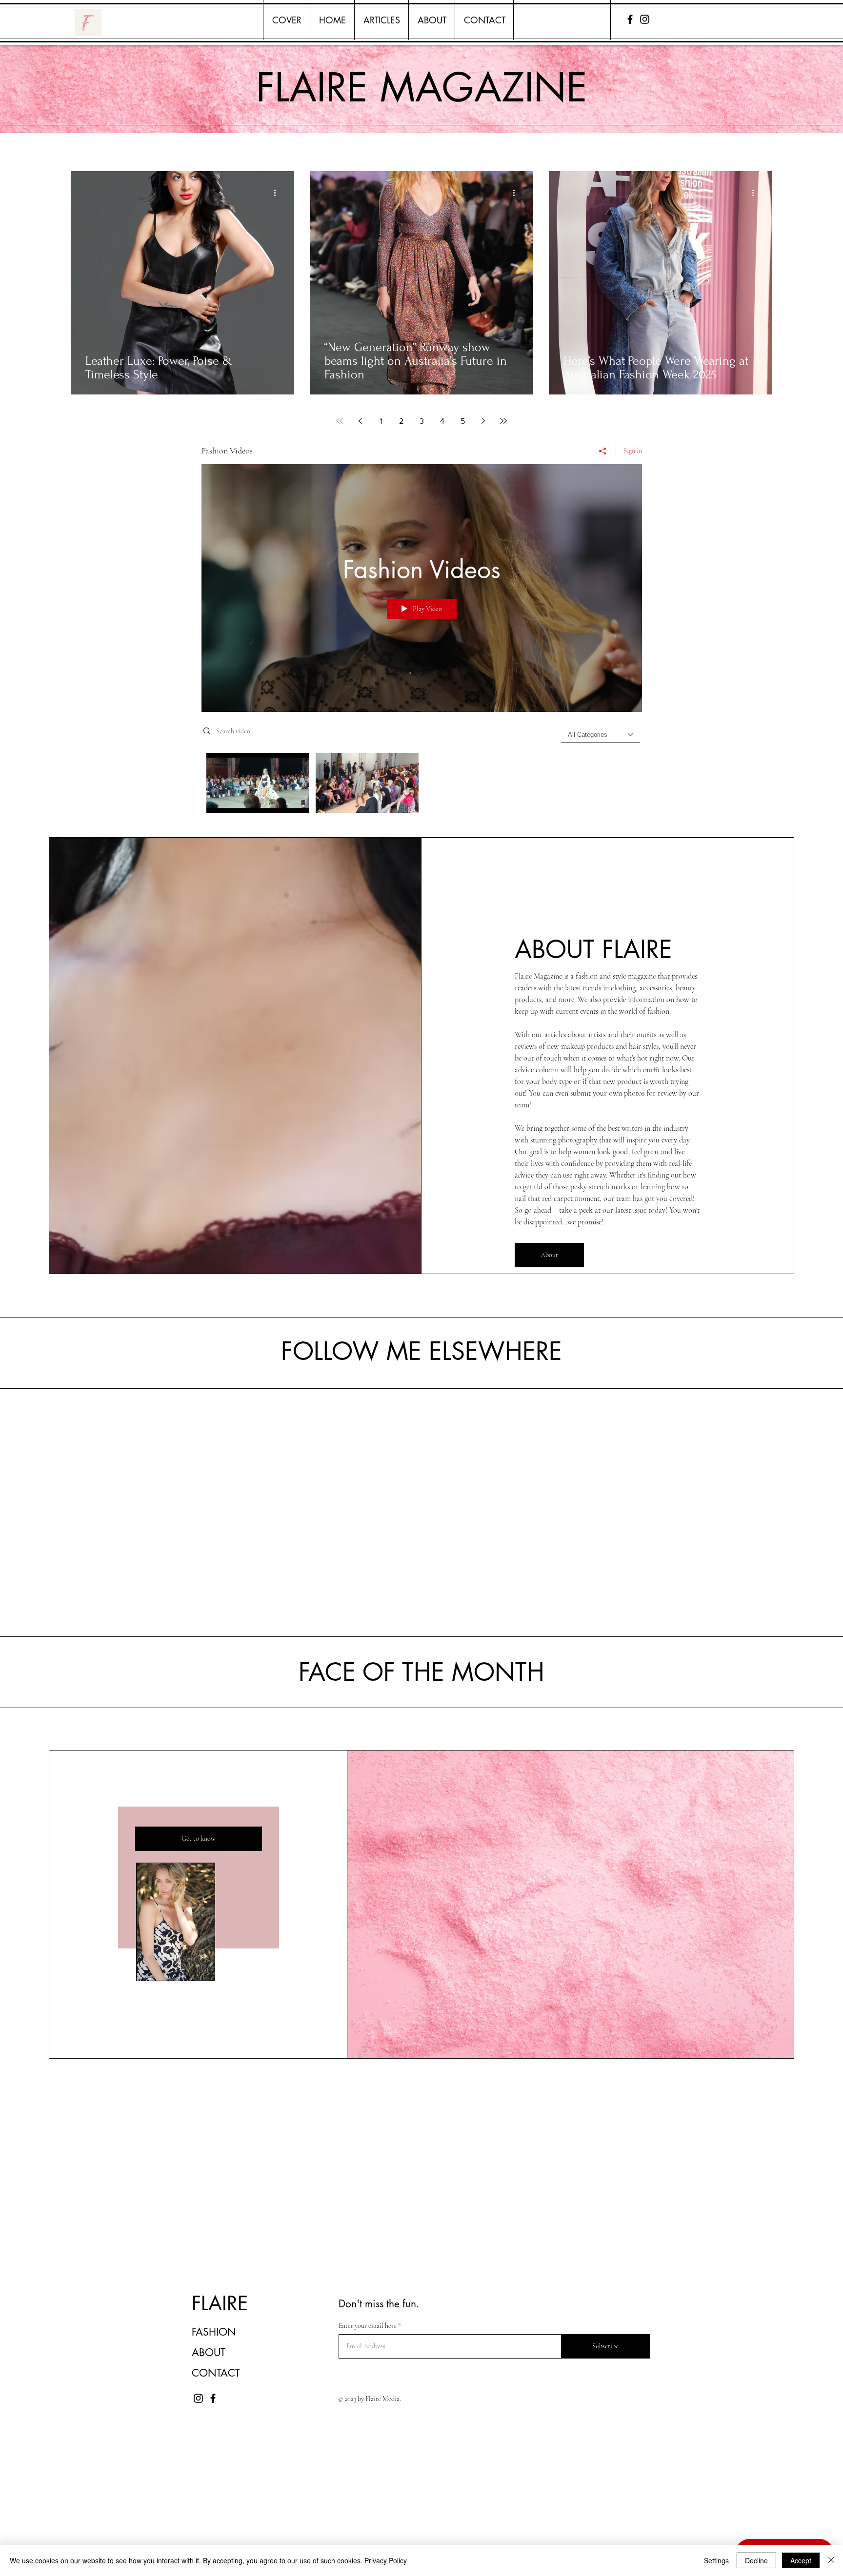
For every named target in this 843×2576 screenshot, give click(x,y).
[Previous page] (360, 421)
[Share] (603, 451)
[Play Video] (258, 783)
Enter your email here (368, 2326)
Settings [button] (716, 2560)
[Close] (831, 2560)
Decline (756, 2560)
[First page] (340, 421)
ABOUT (209, 2352)
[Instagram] (645, 19)
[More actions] (278, 193)
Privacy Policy (386, 2560)
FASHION (214, 2332)
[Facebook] (630, 19)
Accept (801, 2560)
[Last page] (503, 421)
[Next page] (483, 421)
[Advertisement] (293, 2507)
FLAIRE (220, 2303)
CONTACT (216, 2373)
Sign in (633, 451)
